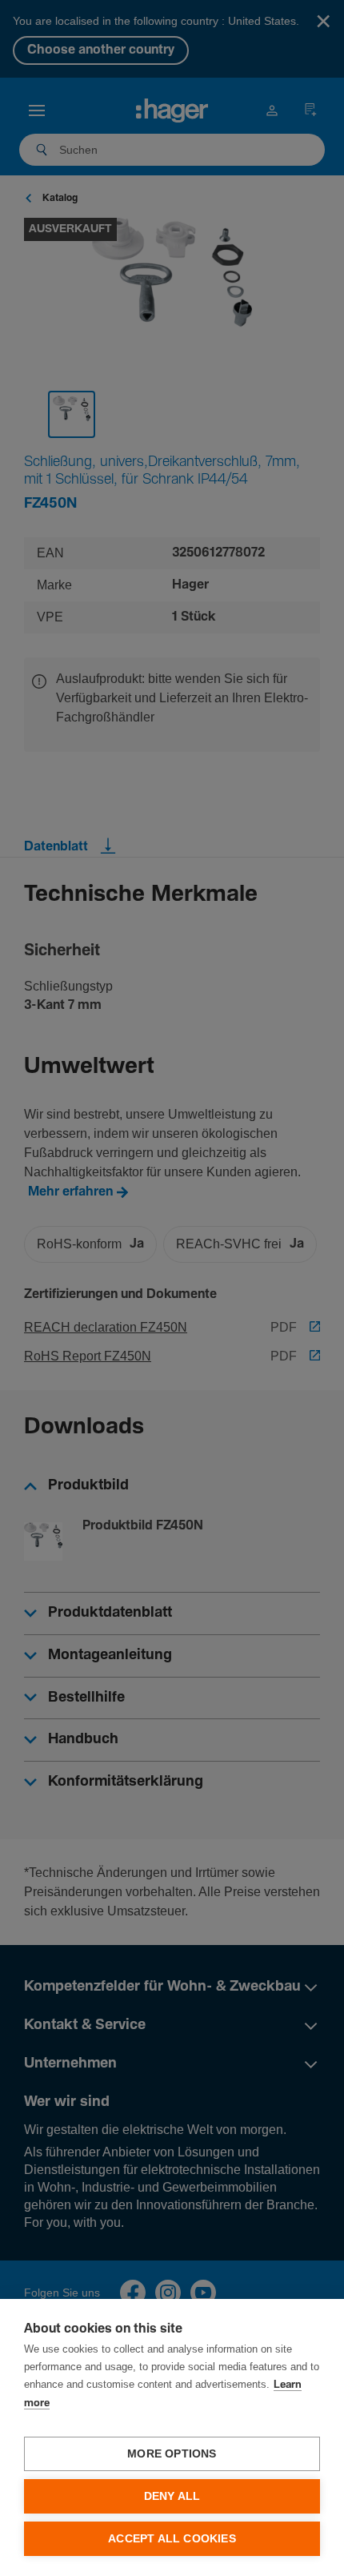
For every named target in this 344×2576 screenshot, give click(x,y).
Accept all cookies (172, 2539)
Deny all (172, 2496)
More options (172, 2454)
